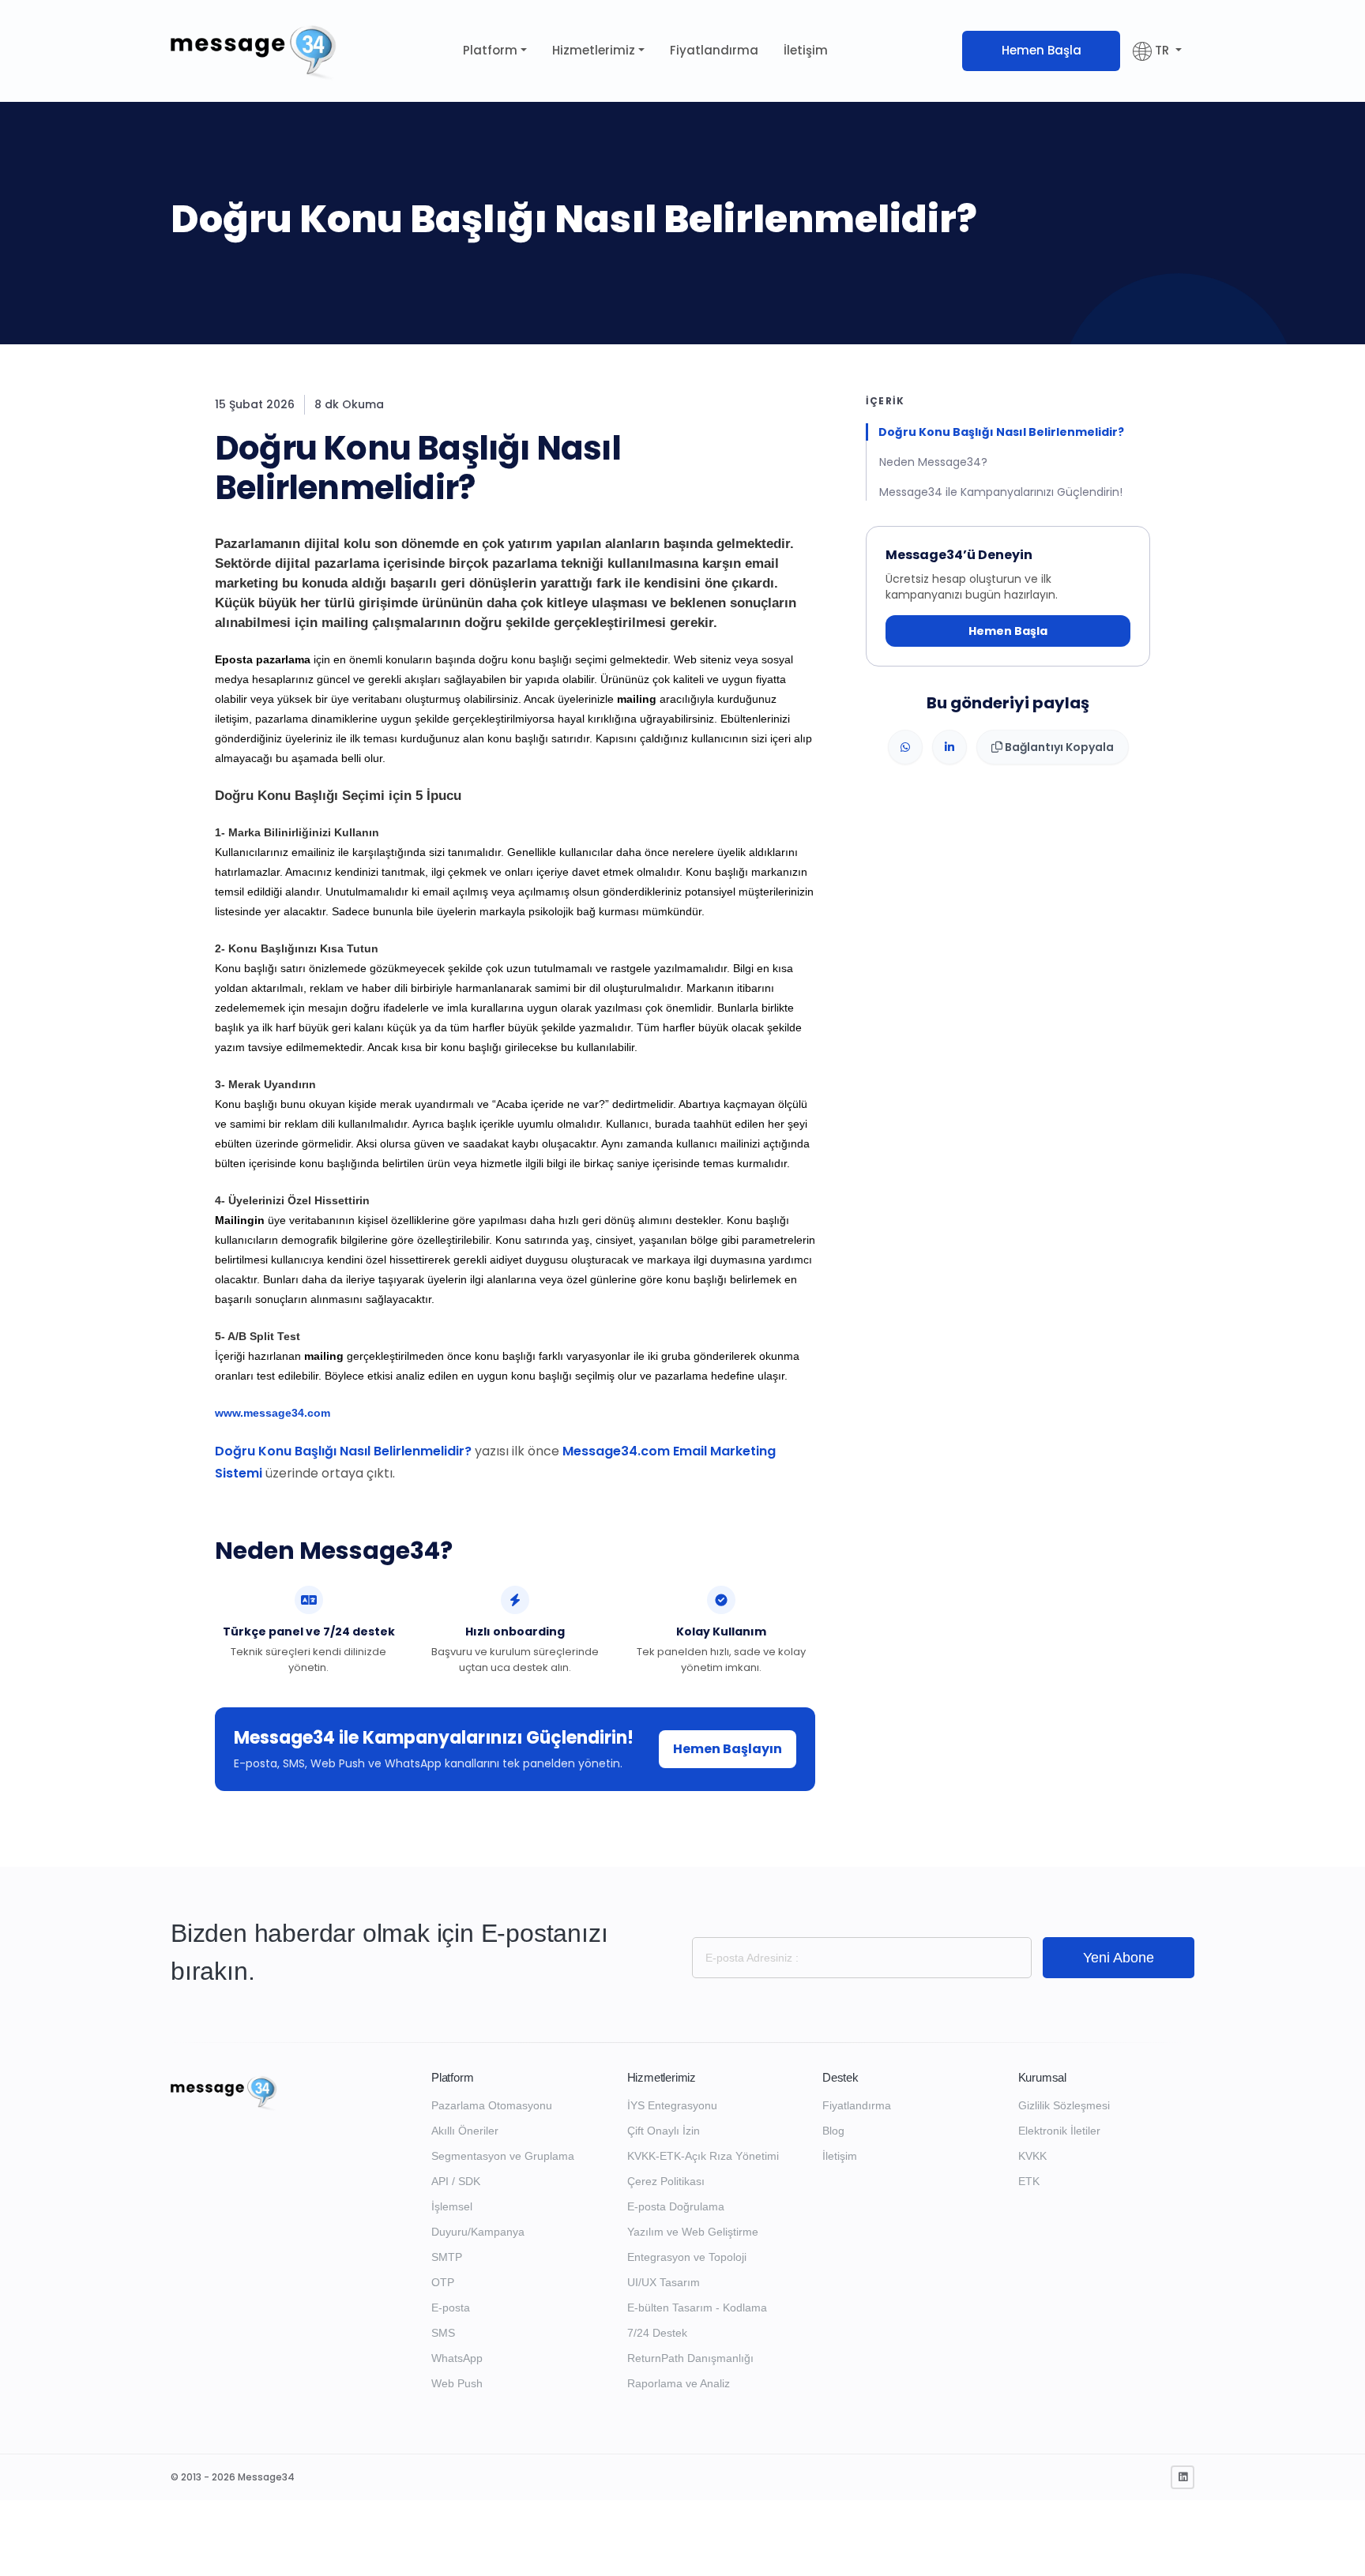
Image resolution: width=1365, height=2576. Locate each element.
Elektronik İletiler (1059, 2131)
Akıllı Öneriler (465, 2131)
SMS (443, 2333)
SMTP (447, 2257)
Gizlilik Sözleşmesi (1064, 2105)
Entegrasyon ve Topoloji (687, 2257)
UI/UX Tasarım (664, 2282)
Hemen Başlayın (728, 1749)
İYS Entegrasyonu (672, 2105)
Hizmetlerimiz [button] (594, 50)
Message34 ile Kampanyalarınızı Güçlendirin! (1001, 492)
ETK (1029, 2181)
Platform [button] (490, 50)
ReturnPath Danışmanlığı (690, 2358)
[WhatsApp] (905, 748)
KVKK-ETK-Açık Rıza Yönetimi (703, 2156)
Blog (833, 2131)
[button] (1157, 51)
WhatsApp (457, 2358)
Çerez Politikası (666, 2181)
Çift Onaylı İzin (664, 2131)
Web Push (457, 2383)
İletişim (806, 50)
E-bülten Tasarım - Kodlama (697, 2308)
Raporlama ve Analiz (679, 2383)
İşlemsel (452, 2206)
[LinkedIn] (949, 748)
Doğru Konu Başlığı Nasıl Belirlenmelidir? (343, 1451)
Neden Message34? (933, 462)
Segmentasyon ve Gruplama (503, 2156)
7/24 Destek (657, 2333)
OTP (443, 2282)
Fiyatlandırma (714, 50)
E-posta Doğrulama (676, 2206)
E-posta (451, 2308)
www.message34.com (273, 1413)
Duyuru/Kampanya (478, 2232)
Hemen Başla (1042, 50)
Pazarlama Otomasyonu (492, 2105)
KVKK (1032, 2156)
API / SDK (456, 2181)
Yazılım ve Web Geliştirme (693, 2232)
